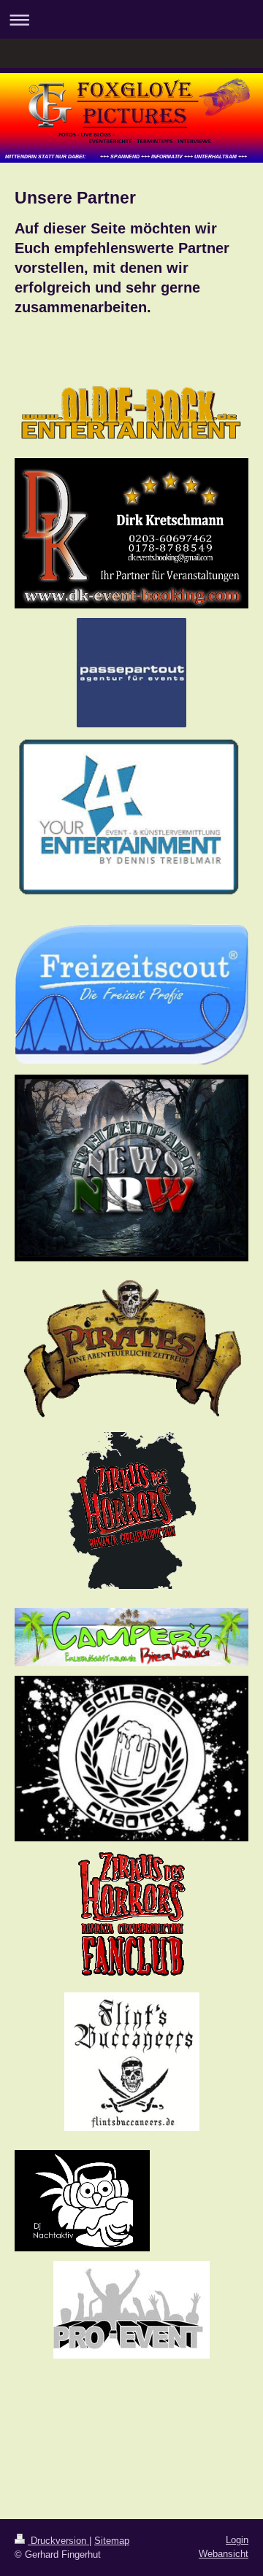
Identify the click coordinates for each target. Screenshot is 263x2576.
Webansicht (224, 2554)
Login (237, 2540)
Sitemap (112, 2541)
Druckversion (58, 2541)
